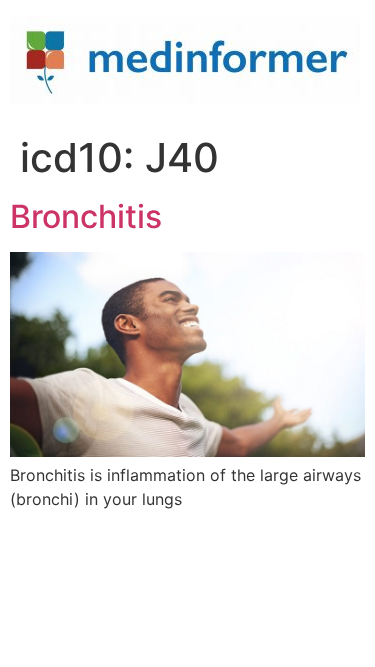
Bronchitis (86, 216)
